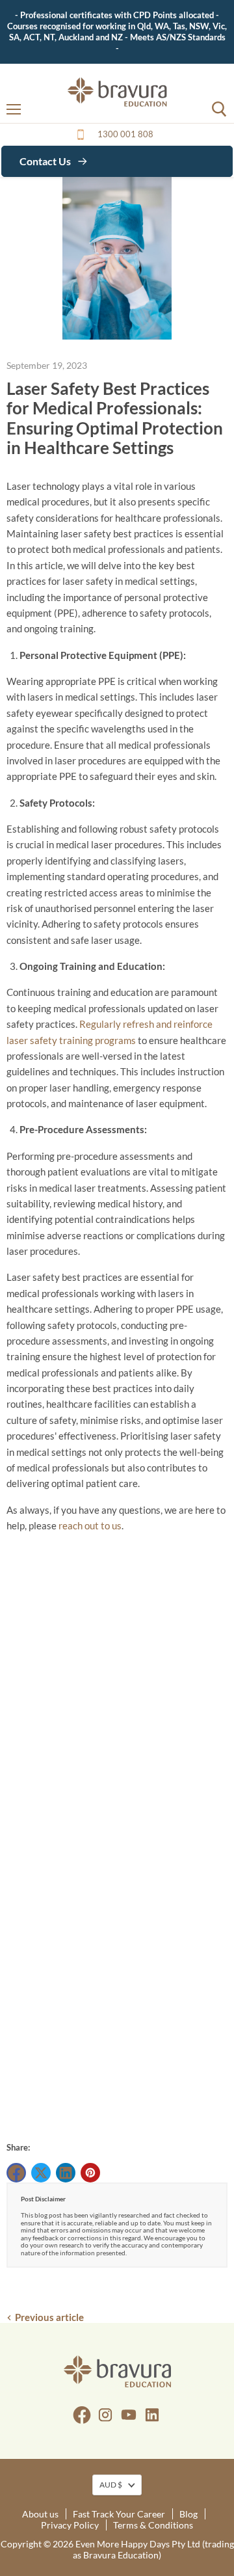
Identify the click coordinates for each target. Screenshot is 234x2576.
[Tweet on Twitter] (41, 2173)
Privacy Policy (70, 2525)
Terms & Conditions (153, 2525)
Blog (188, 2514)
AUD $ (111, 2485)
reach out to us (90, 1525)
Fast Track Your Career (119, 2514)
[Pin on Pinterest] (90, 2173)
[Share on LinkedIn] (66, 2173)
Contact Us (46, 161)
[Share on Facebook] (16, 2173)
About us (40, 2514)
